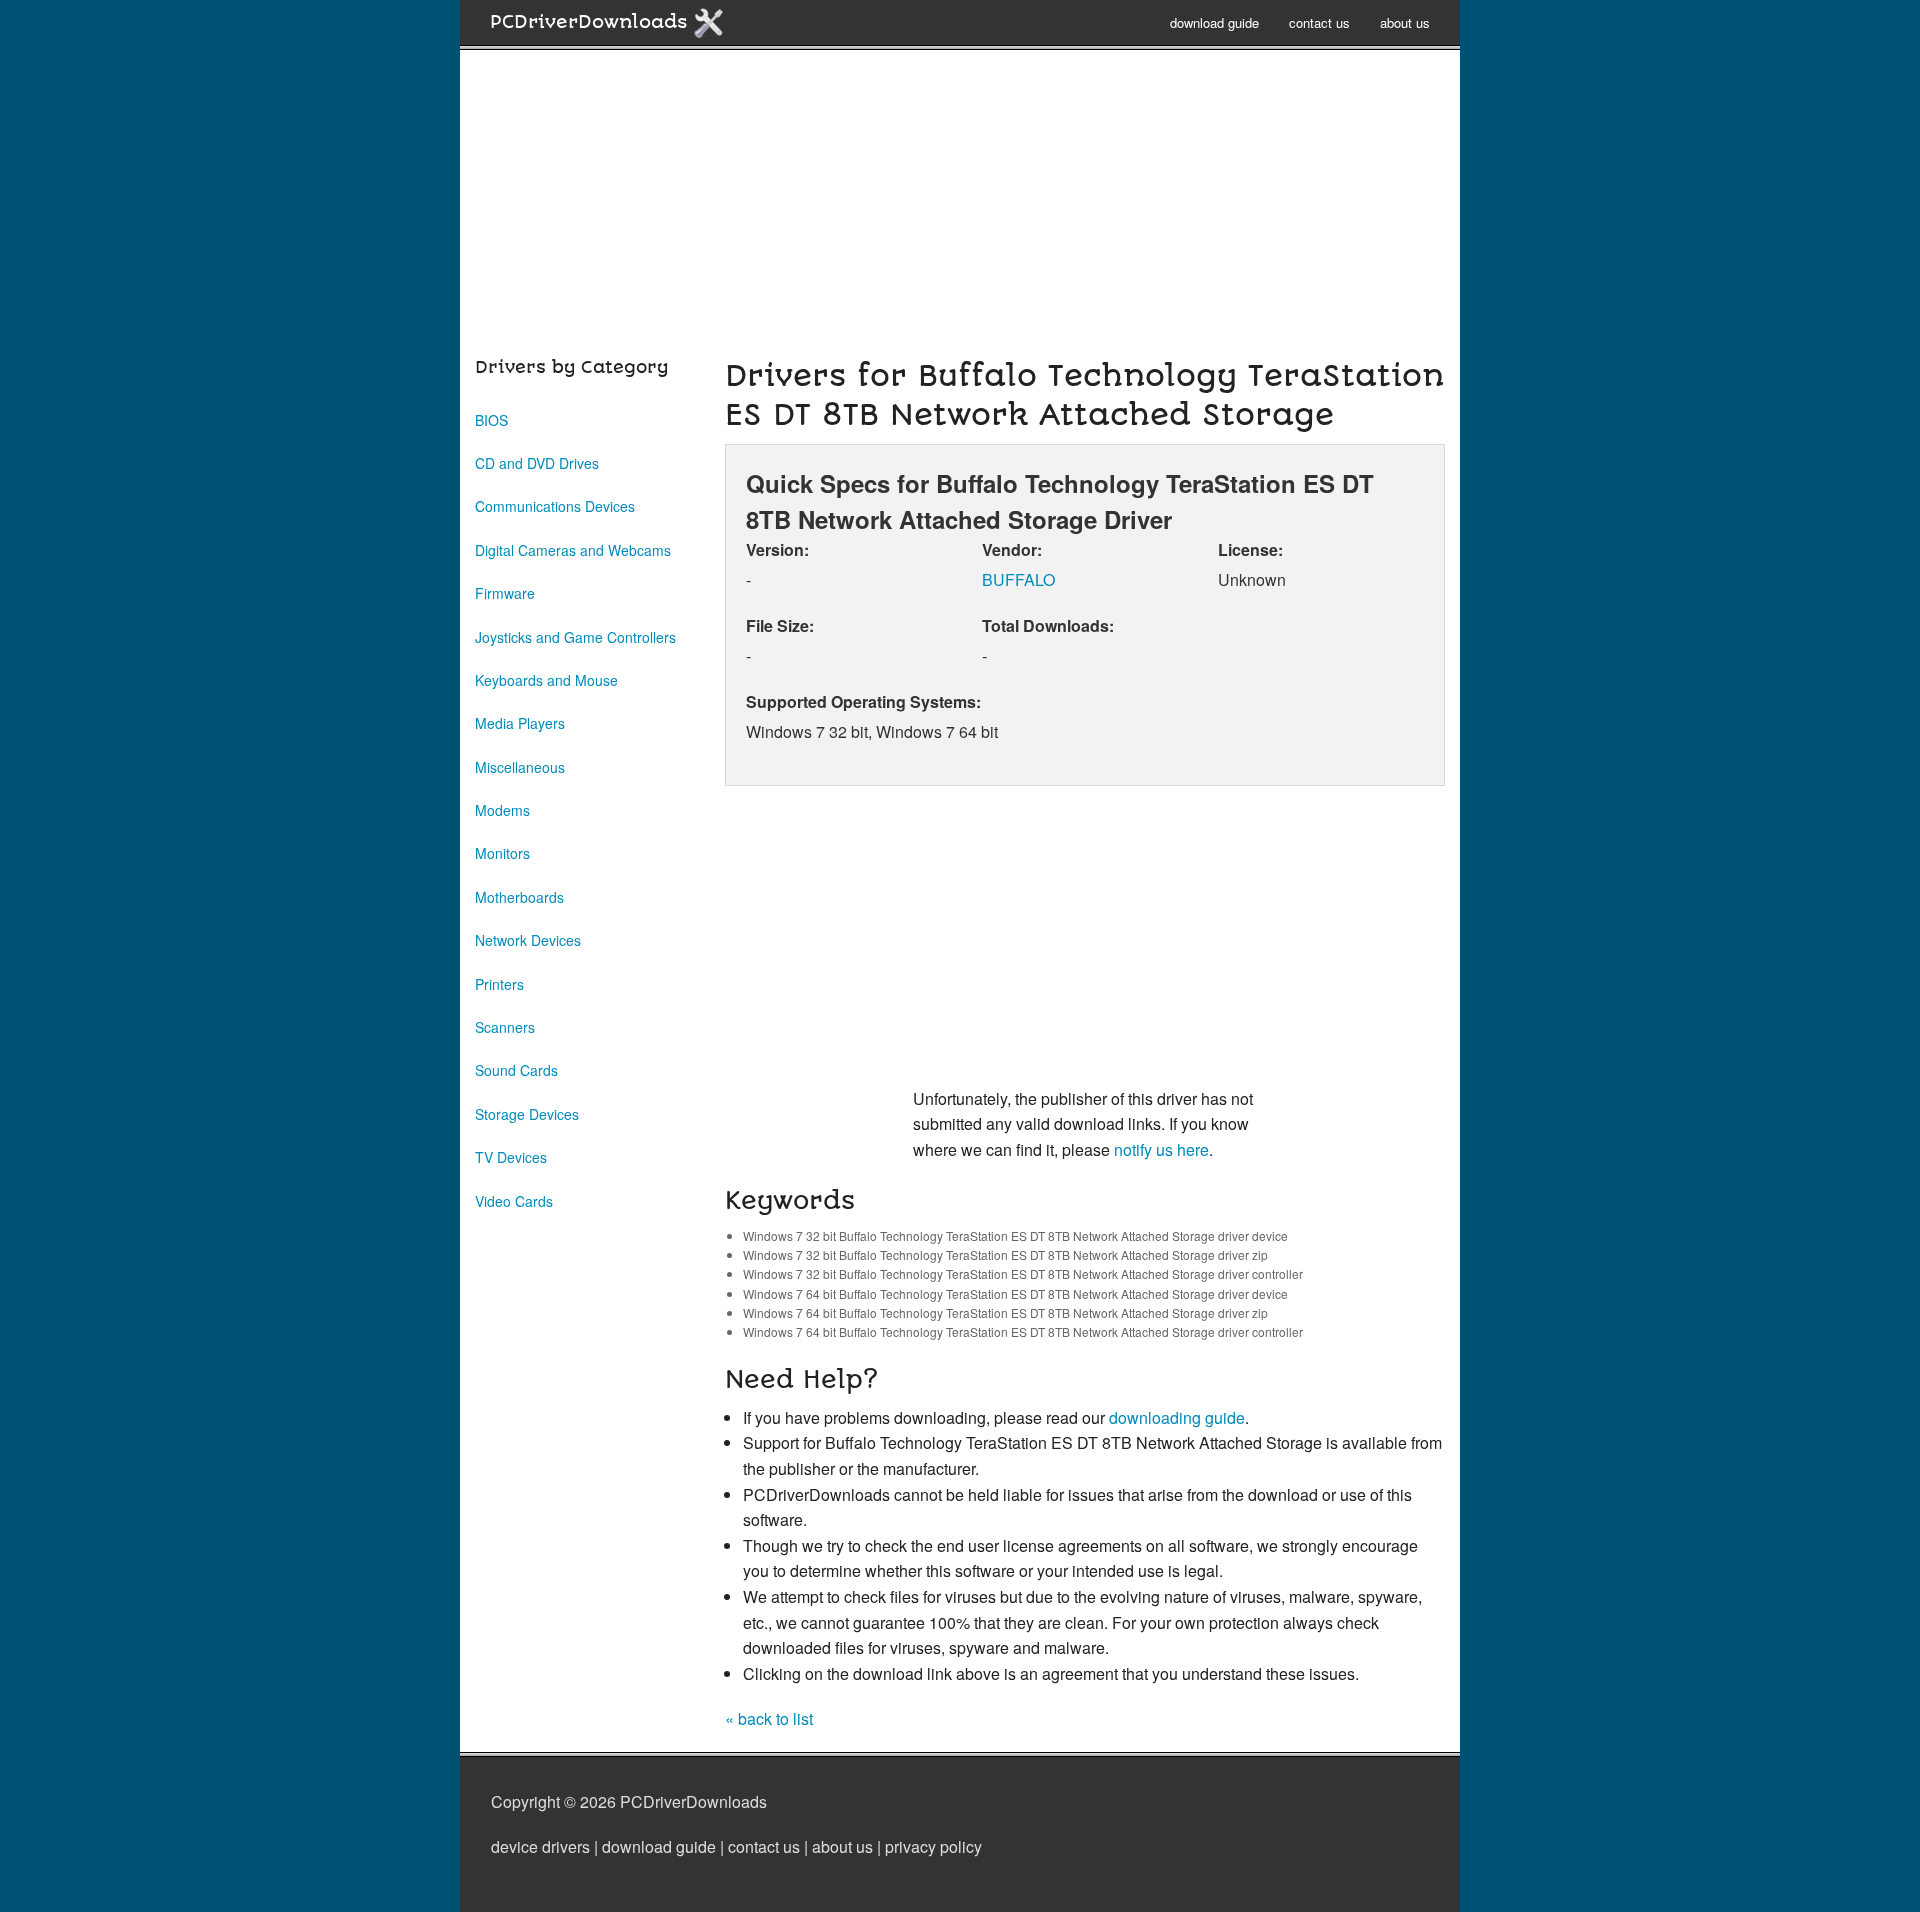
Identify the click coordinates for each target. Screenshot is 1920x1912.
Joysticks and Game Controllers (575, 637)
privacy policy (933, 1846)
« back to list (769, 1718)
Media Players (520, 723)
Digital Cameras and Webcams (573, 550)
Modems (502, 810)
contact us (1319, 22)
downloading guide (1177, 1417)
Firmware (505, 593)
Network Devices (528, 940)
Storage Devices (527, 1114)
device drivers (540, 1846)
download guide (1214, 22)
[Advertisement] (960, 214)
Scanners (505, 1027)
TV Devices (511, 1157)
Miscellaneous (520, 767)
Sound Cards (516, 1070)
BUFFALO (1018, 579)
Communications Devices (555, 506)
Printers (499, 984)
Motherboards (519, 897)
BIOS (491, 420)
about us (1405, 22)
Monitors (502, 853)
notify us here (1161, 1149)
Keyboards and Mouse (546, 680)
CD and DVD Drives (537, 463)
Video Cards (514, 1201)
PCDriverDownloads (591, 22)
